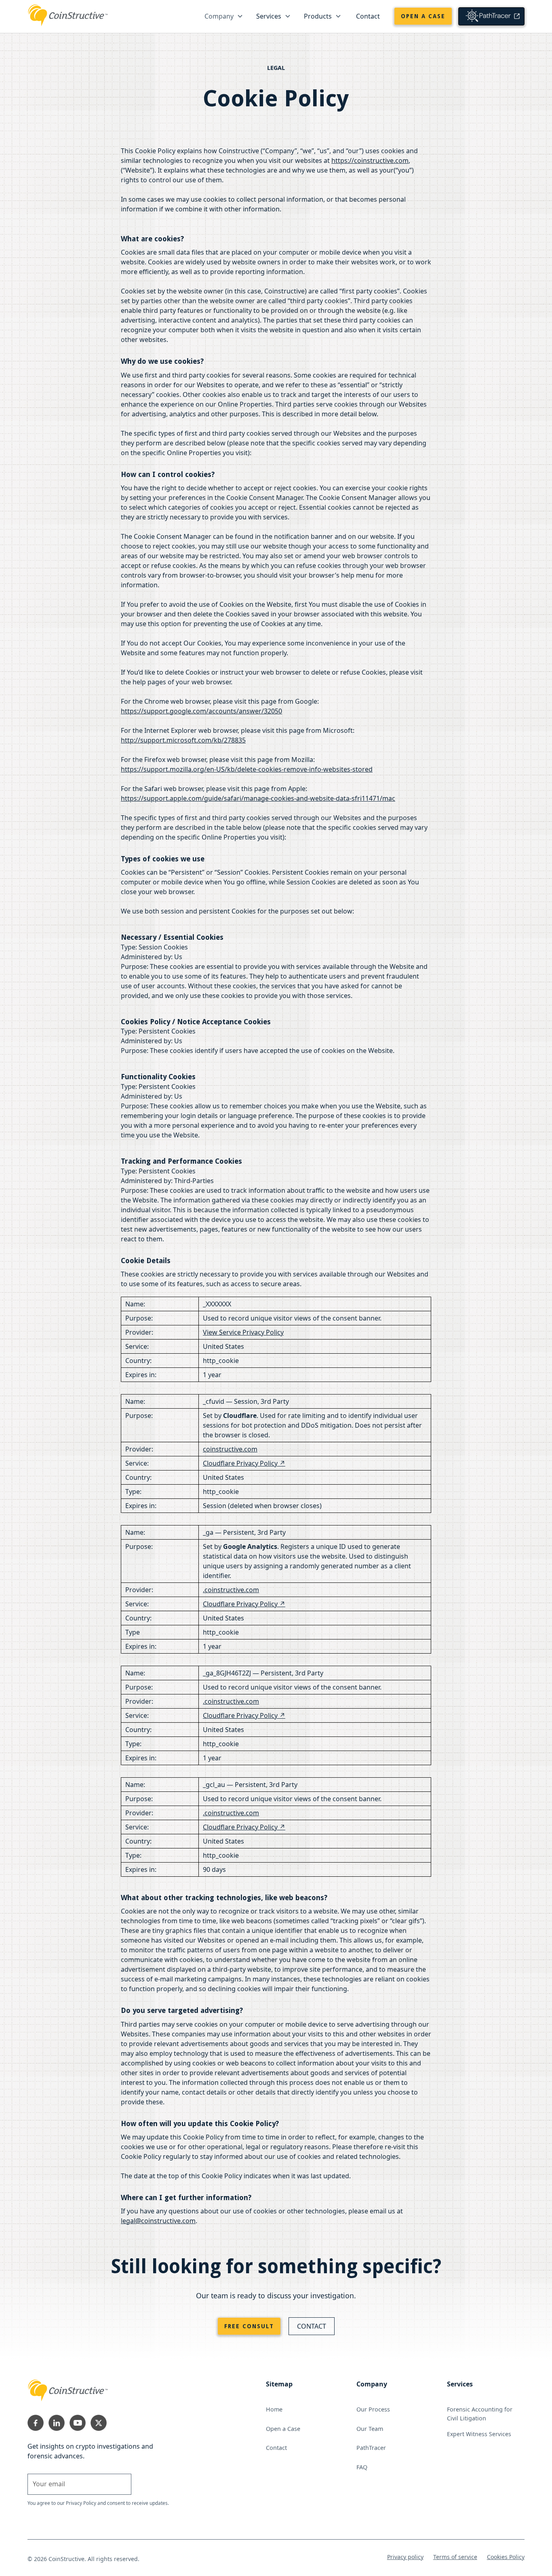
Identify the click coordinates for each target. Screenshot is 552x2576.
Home (274, 2409)
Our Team (370, 2429)
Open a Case (423, 16)
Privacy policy (405, 2557)
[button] (224, 16)
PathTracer (371, 2448)
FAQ (362, 2467)
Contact (368, 16)
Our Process (373, 2409)
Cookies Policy (506, 2557)
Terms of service (455, 2557)
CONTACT (312, 2326)
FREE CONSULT (249, 2326)
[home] (68, 14)
